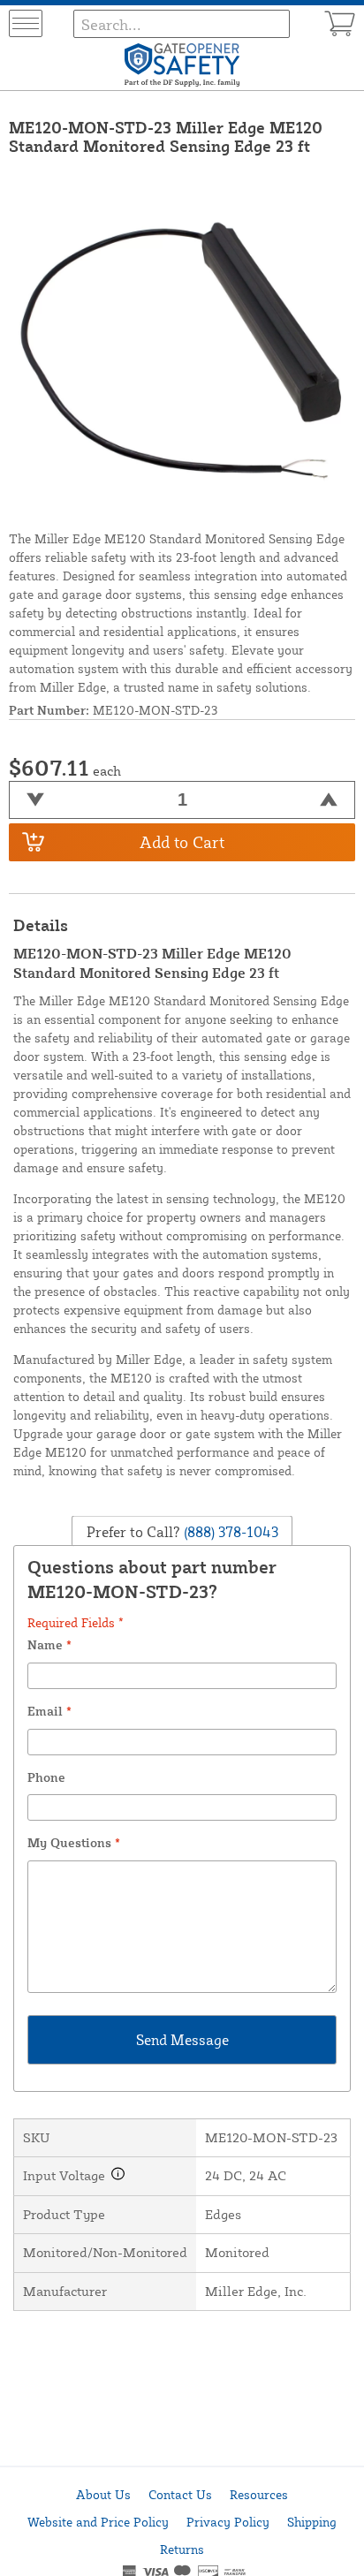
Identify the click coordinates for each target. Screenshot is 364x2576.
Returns (182, 2549)
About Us (103, 2494)
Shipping (312, 2522)
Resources (259, 2494)
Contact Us (180, 2494)
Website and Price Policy (98, 2522)
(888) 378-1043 (229, 1532)
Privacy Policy (228, 2522)
